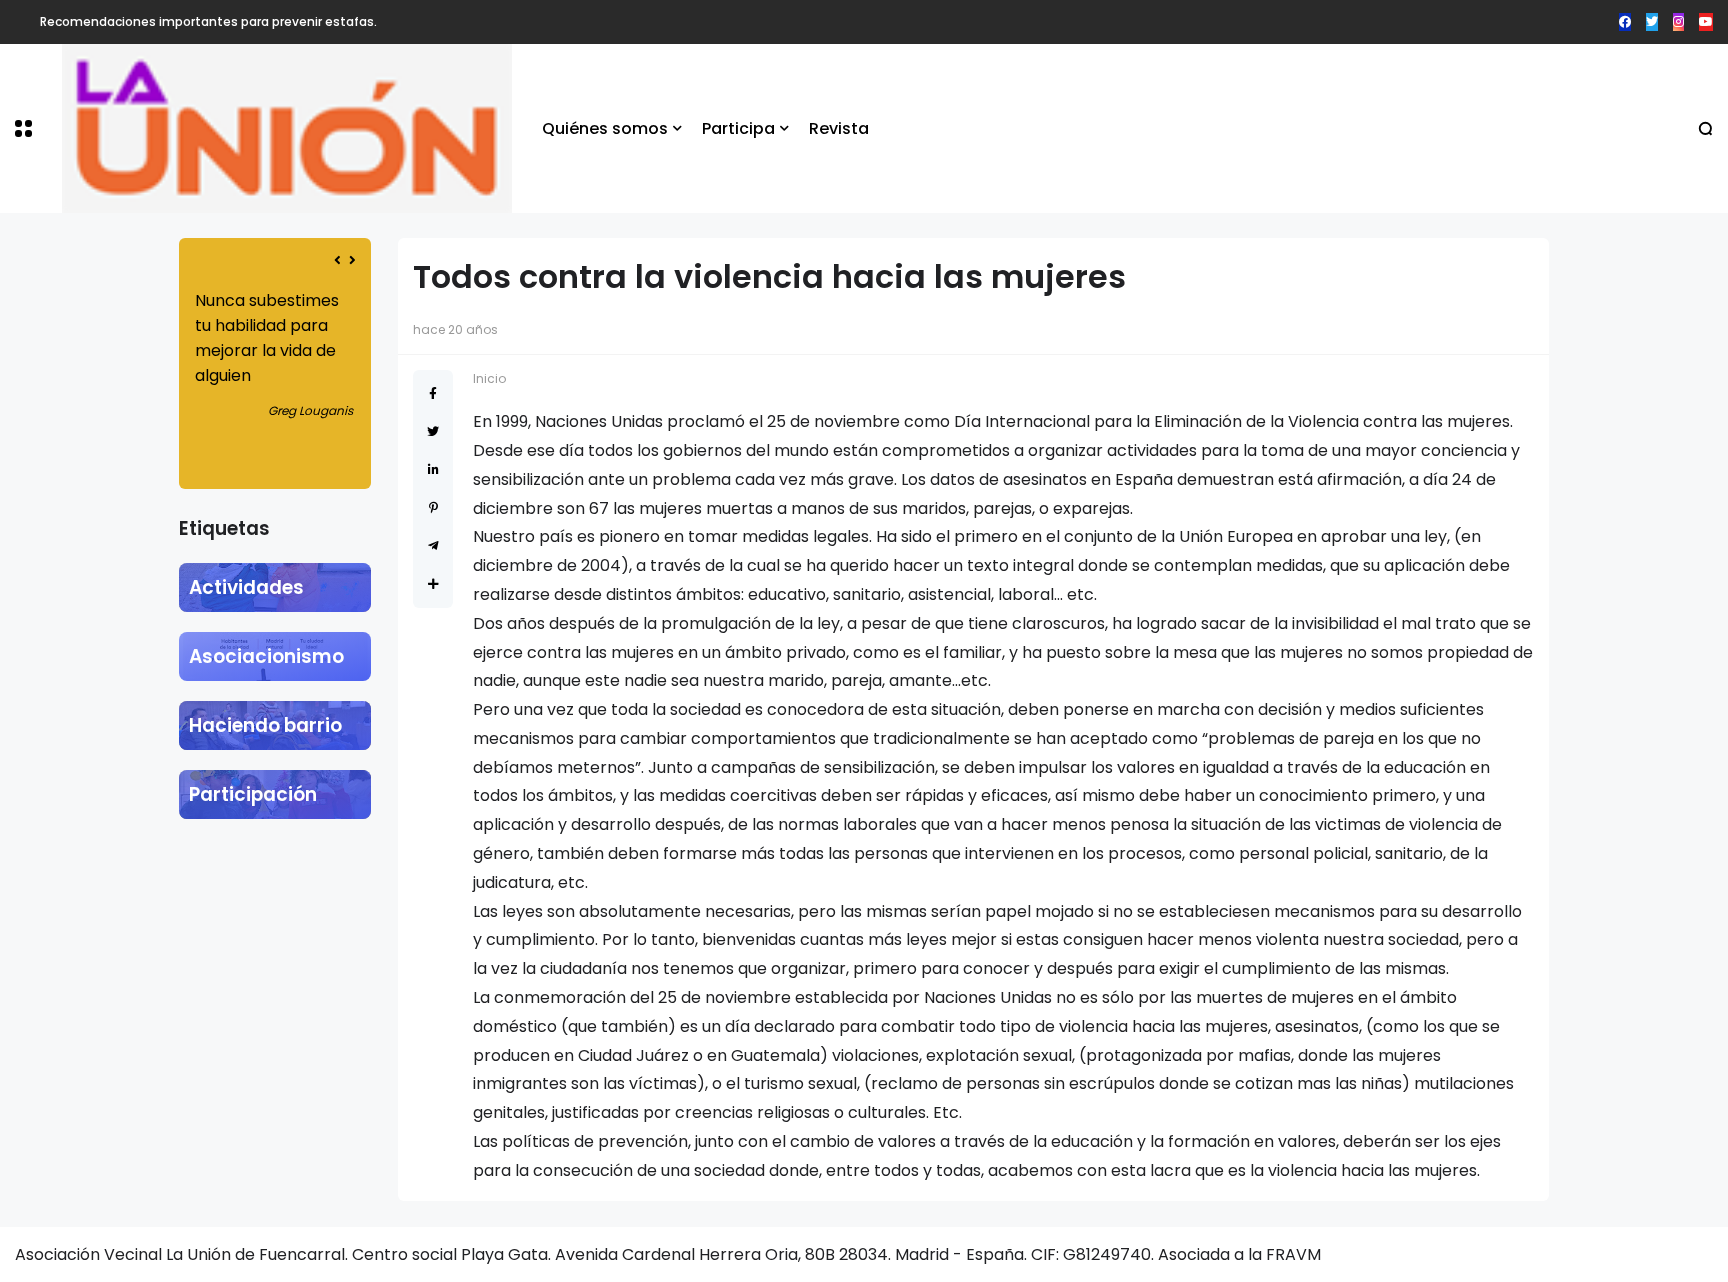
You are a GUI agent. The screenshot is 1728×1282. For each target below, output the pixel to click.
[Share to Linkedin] (433, 469)
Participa (738, 128)
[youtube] (1706, 22)
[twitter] (1652, 22)
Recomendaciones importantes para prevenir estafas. (208, 21)
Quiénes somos (605, 128)
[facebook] (1625, 22)
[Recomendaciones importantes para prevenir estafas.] (25, 22)
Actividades (246, 587)
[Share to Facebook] (433, 393)
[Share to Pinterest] (433, 507)
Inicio (489, 378)
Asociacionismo (266, 656)
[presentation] (337, 260)
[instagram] (1678, 22)
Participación (253, 794)
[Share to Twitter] (433, 431)
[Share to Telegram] (433, 545)
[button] (23, 128)
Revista (839, 128)
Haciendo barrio (265, 725)
